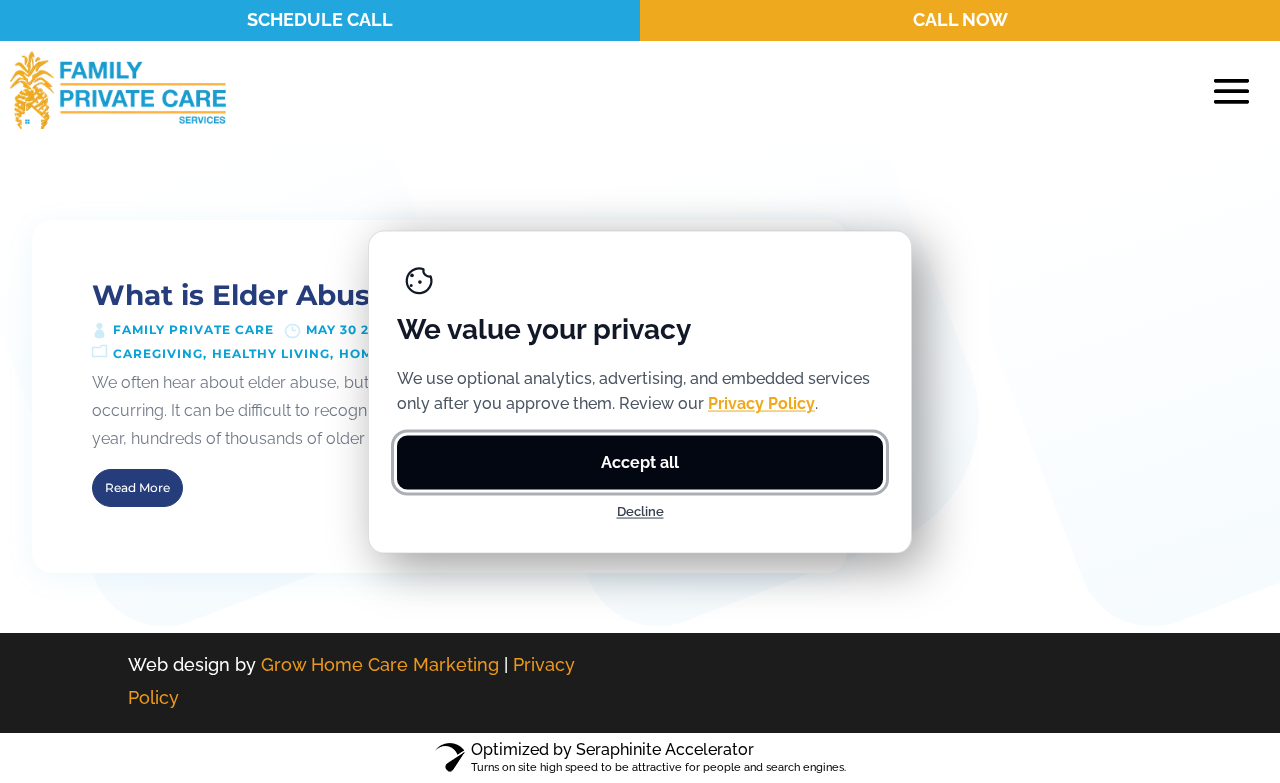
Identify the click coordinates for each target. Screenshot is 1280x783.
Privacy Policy (761, 402)
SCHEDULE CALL (320, 19)
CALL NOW (960, 19)
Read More (137, 487)
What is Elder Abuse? (248, 295)
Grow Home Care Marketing (380, 664)
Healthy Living (271, 353)
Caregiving (158, 353)
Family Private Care (193, 329)
